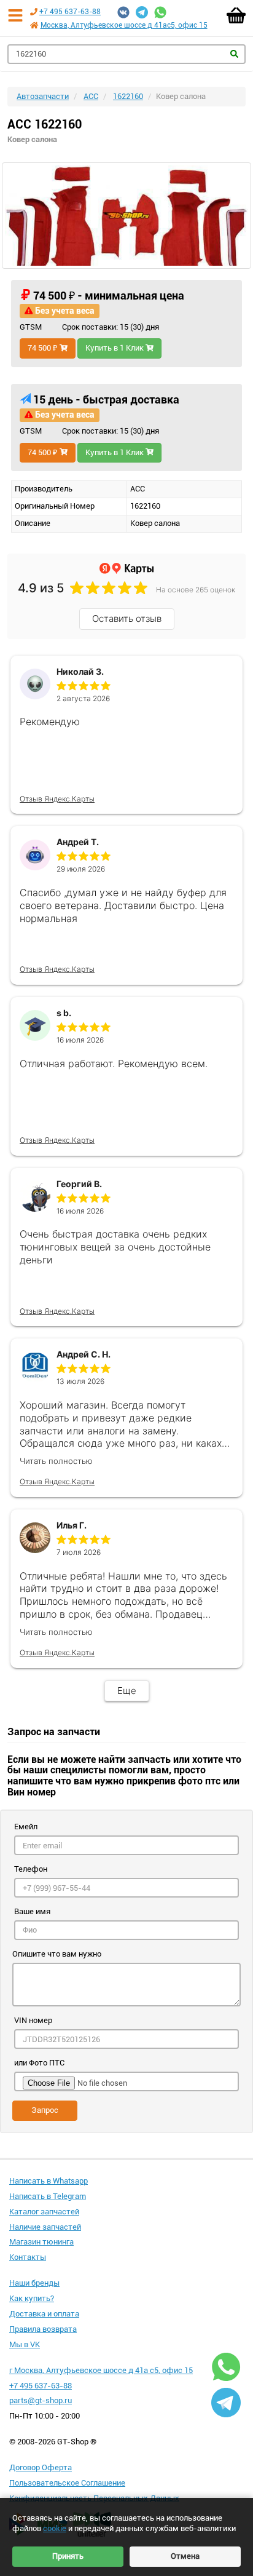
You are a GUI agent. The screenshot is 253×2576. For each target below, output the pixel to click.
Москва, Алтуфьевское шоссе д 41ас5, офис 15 (124, 25)
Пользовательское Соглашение (67, 2483)
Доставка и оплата (44, 2314)
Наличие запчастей (45, 2227)
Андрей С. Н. (84, 1354)
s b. (64, 1013)
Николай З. (80, 671)
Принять (68, 2556)
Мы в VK (25, 2344)
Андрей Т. (78, 842)
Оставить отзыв (127, 618)
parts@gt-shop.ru (41, 2400)
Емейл (26, 1827)
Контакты (28, 2257)
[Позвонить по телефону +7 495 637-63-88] (34, 12)
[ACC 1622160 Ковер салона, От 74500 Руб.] (126, 215)
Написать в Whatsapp (49, 2181)
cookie (55, 2528)
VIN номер (33, 2020)
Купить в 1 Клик (115, 348)
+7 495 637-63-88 (70, 12)
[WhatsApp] (160, 12)
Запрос (45, 2110)
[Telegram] (142, 12)
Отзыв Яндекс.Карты (57, 799)
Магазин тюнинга (41, 2242)
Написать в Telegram (48, 2196)
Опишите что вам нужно (57, 1954)
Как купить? (32, 2298)
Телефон (31, 1869)
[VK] (123, 12)
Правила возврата (43, 2329)
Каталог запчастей (44, 2212)
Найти (234, 54)
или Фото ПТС (39, 2063)
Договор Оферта (41, 2467)
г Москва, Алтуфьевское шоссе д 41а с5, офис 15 (101, 2370)
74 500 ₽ (44, 348)
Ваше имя (32, 1911)
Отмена (185, 2556)
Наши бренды (34, 2283)
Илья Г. (72, 1525)
